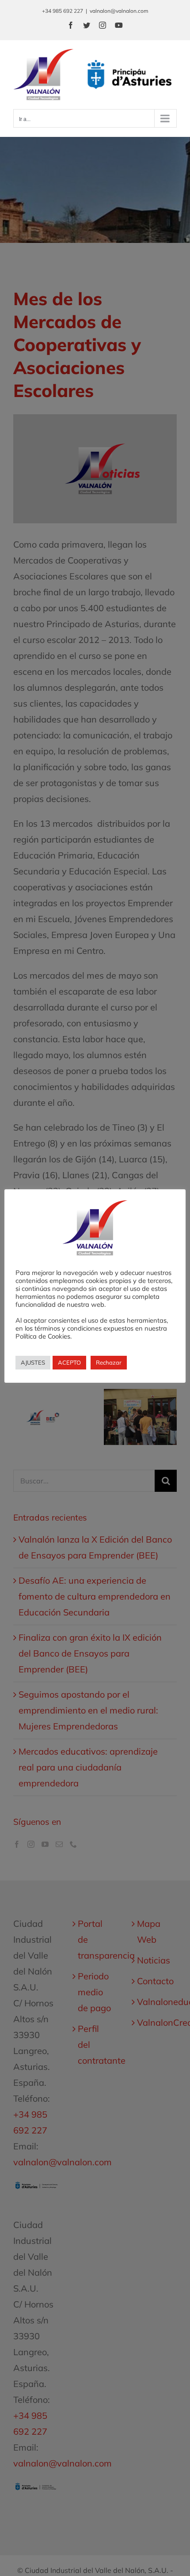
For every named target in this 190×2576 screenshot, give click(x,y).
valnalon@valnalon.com (119, 11)
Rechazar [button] (109, 1362)
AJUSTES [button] (33, 1362)
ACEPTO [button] (69, 1362)
